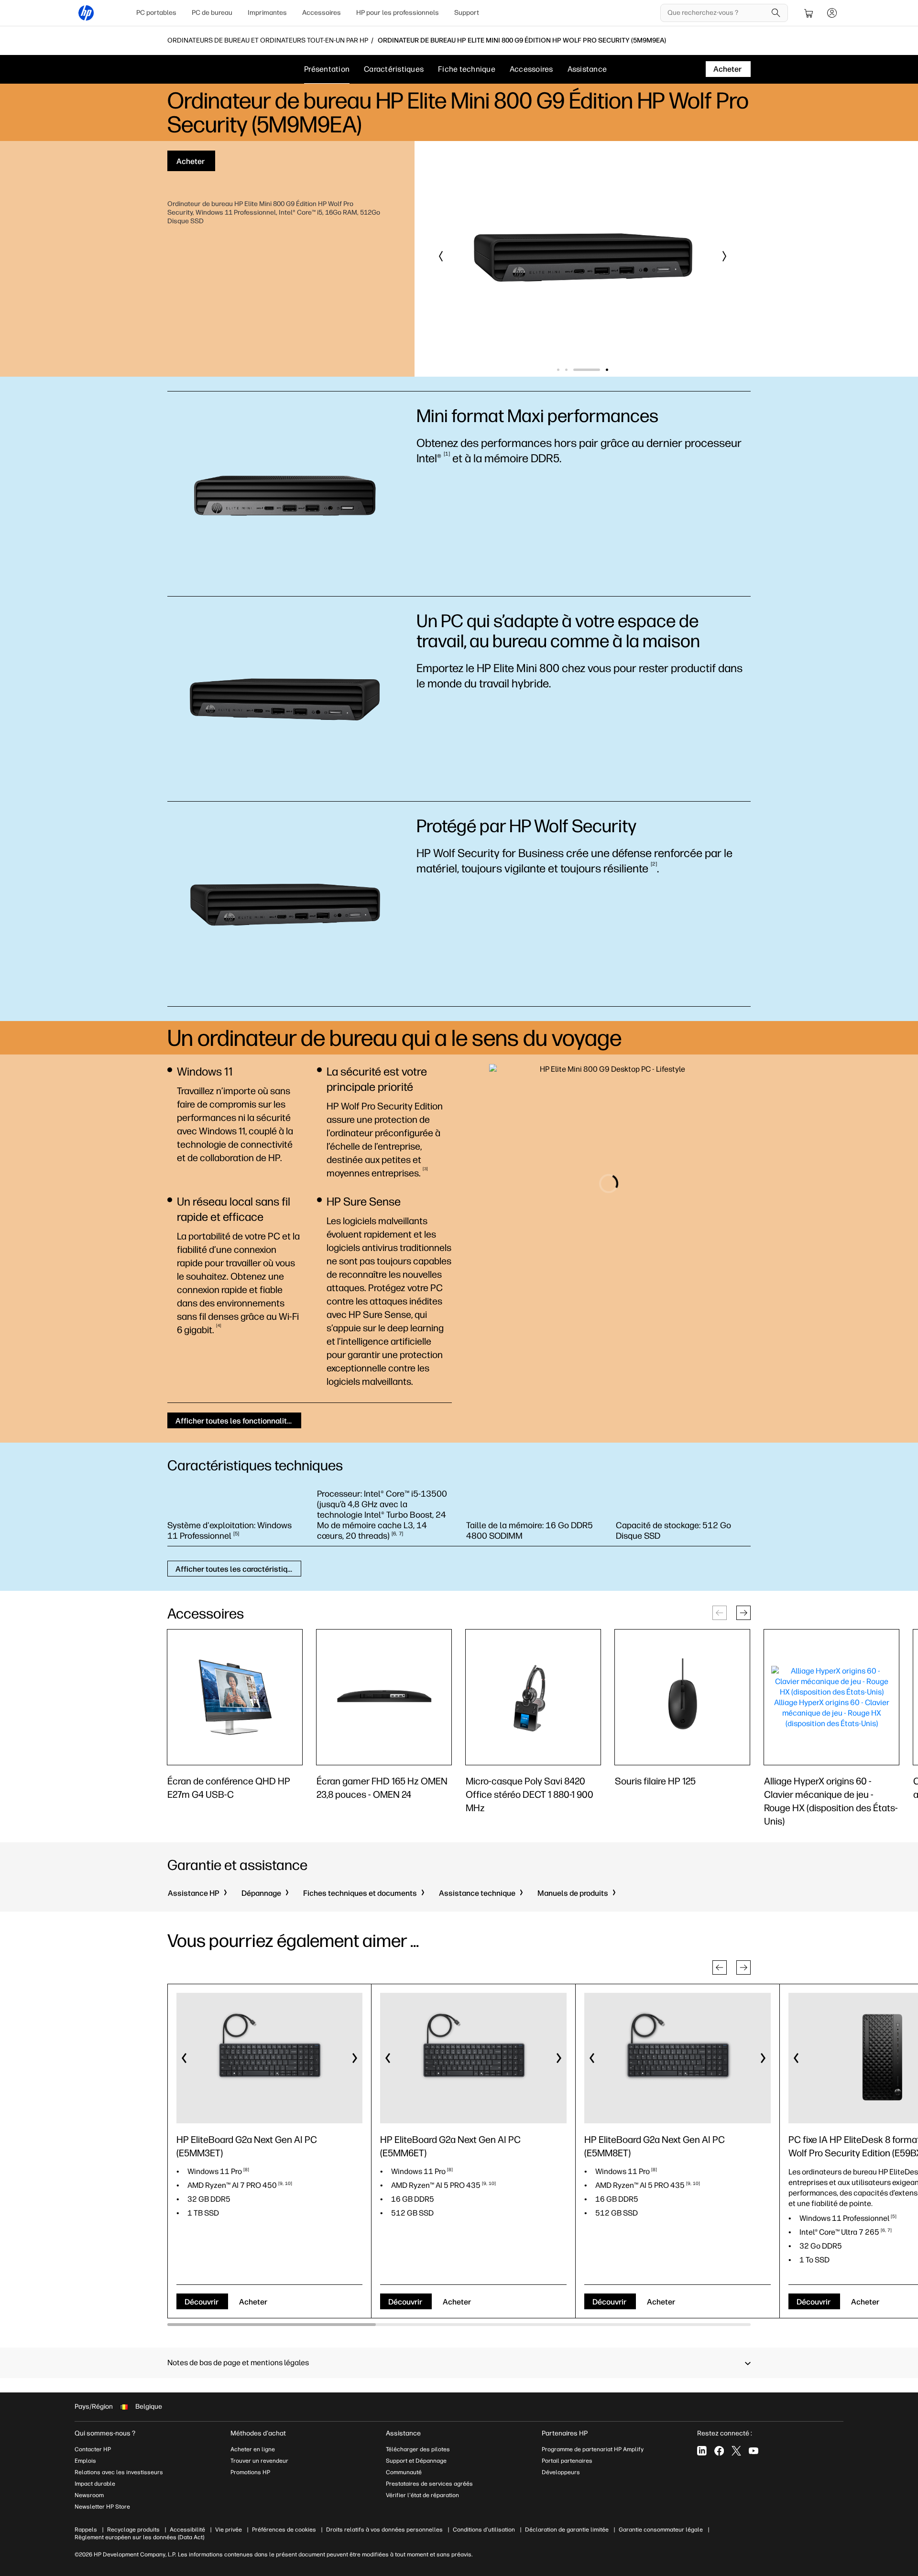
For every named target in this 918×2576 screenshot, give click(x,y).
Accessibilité (187, 2530)
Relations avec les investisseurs (119, 2472)
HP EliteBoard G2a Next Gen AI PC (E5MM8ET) (655, 2146)
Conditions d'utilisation (484, 2530)
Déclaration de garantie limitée (567, 2530)
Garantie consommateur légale (661, 2530)
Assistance (587, 69)
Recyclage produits (133, 2530)
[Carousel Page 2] (591, 370)
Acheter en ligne (253, 2449)
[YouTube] (754, 2451)
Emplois (85, 2461)
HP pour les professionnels (398, 13)
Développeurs (562, 2472)
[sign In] (832, 13)
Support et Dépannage (416, 2461)
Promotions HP (250, 2472)
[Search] (776, 13)
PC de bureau (212, 13)
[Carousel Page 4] (607, 370)
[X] (736, 2451)
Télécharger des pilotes (418, 2449)
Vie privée (229, 2530)
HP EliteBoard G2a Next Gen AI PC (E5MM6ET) (450, 2146)
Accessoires (322, 13)
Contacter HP (93, 2449)
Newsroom (89, 2495)
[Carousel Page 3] (599, 370)
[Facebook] (719, 2451)
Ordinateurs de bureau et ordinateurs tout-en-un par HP (268, 41)
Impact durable (95, 2484)
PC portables (156, 13)
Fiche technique (467, 69)
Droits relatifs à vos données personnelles (384, 2530)
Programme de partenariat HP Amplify (593, 2449)
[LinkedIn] (702, 2451)
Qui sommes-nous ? (105, 2433)
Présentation (327, 69)
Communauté (404, 2472)
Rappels (86, 2530)
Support (467, 13)
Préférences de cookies (284, 2530)
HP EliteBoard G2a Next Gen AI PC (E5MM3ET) (247, 2146)
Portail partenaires (567, 2461)
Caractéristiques (394, 69)
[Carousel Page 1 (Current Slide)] (570, 370)
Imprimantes (267, 13)
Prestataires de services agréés (429, 2484)
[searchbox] (717, 13)
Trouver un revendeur (259, 2461)
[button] (441, 256)
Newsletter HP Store (102, 2507)
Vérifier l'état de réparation (422, 2495)
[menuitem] (156, 13)
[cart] (809, 13)
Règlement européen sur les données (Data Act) (139, 2537)
